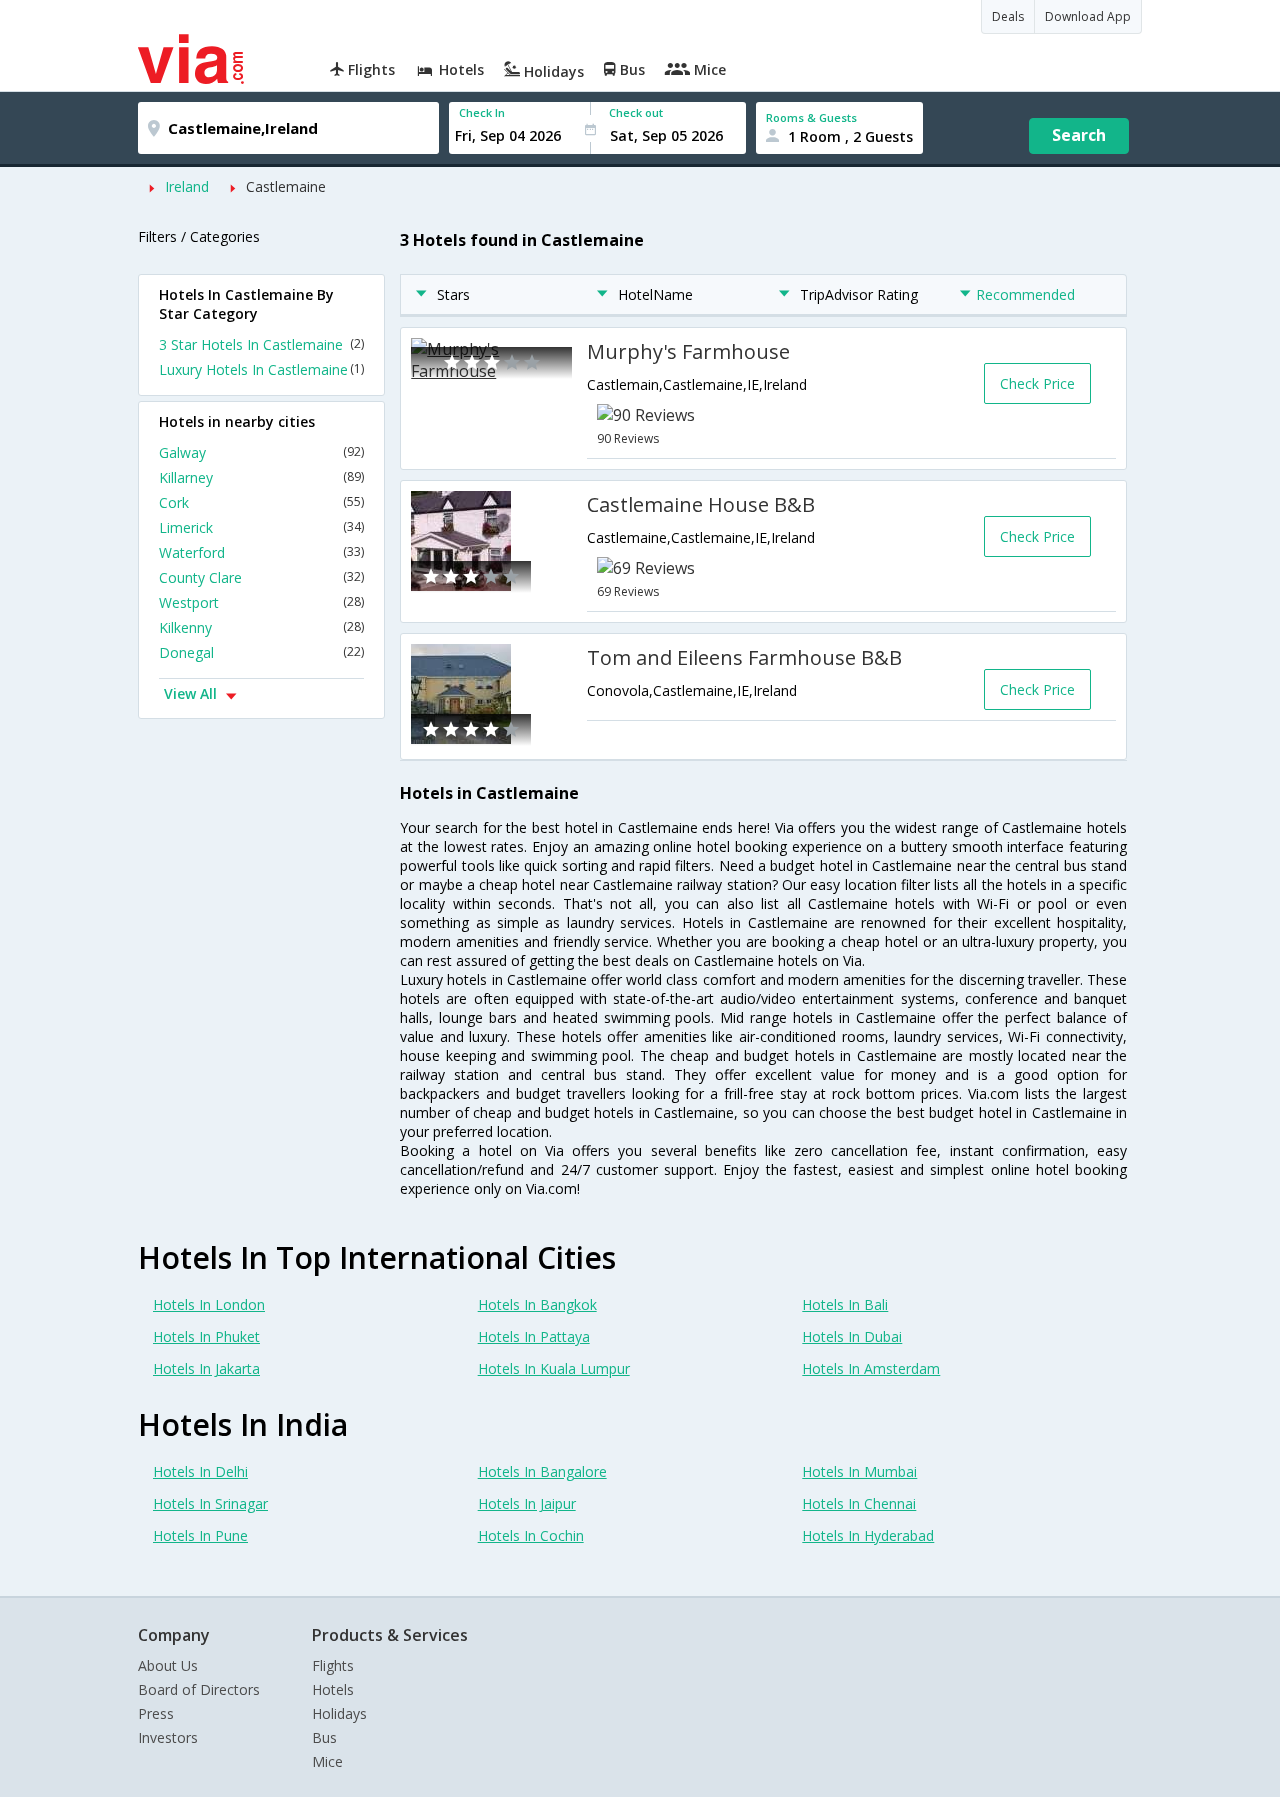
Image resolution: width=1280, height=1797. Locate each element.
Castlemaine (286, 186)
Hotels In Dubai (852, 1336)
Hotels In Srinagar (210, 1503)
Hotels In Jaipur (527, 1503)
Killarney (261, 477)
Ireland (187, 186)
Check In (482, 112)
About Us (168, 1665)
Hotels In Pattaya (534, 1336)
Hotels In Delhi (200, 1471)
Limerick (261, 527)
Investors (168, 1737)
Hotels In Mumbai (859, 1471)
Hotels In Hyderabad (868, 1535)
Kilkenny (261, 627)
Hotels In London (209, 1304)
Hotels (333, 1689)
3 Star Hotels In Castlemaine (261, 344)
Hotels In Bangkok (537, 1304)
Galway (261, 452)
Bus (324, 1737)
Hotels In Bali (845, 1304)
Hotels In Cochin (531, 1535)
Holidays (339, 1713)
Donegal (261, 652)
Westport (261, 602)
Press (156, 1713)
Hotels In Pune (200, 1535)
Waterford (261, 552)
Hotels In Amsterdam (871, 1368)
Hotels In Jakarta (206, 1368)
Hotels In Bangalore (542, 1471)
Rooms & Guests (811, 117)
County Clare (261, 577)
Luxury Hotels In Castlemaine (261, 369)
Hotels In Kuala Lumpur (554, 1368)
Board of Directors (199, 1689)
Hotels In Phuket (206, 1336)
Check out (636, 112)
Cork (261, 502)
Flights (333, 1665)
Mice (327, 1761)
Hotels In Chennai (859, 1503)
